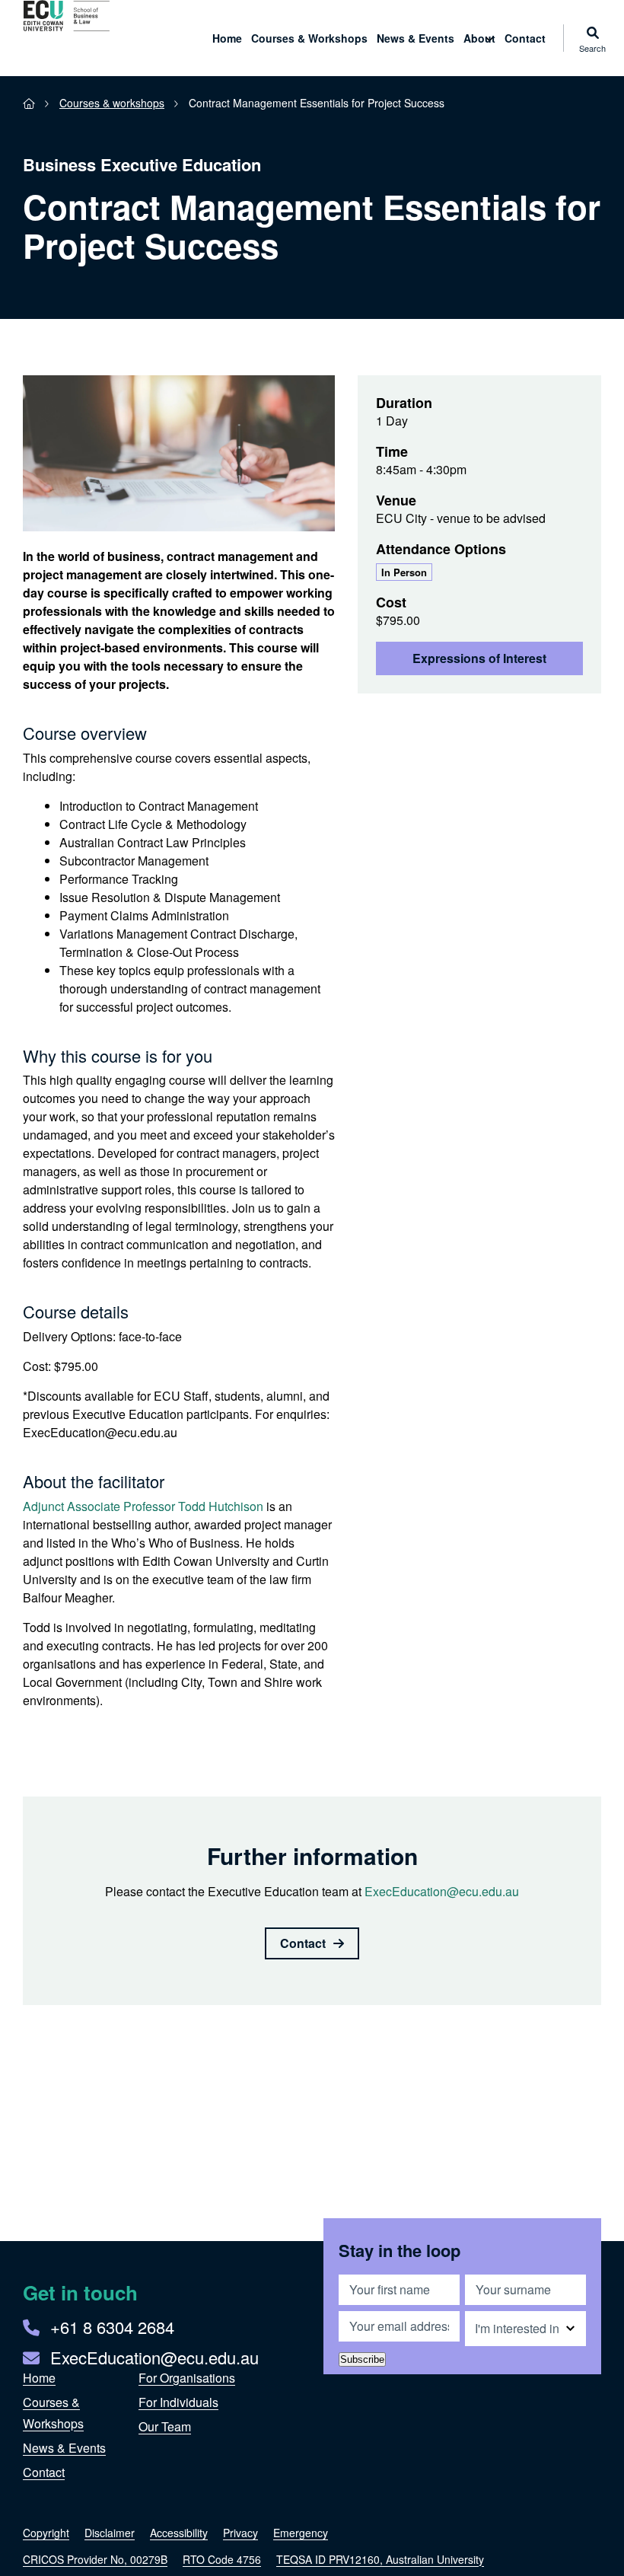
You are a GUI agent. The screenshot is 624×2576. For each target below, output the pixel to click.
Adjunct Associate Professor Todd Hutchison (143, 1506)
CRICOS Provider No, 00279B (95, 2559)
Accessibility (179, 2533)
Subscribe (362, 2359)
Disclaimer (110, 2533)
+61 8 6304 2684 (112, 2327)
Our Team (165, 2426)
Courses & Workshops (309, 38)
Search (592, 47)
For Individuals (178, 2402)
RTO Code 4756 (222, 2559)
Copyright (46, 2533)
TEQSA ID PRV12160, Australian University (380, 2559)
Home (227, 38)
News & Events (415, 38)
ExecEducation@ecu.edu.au (442, 1891)
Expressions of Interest (479, 658)
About (479, 38)
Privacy (240, 2533)
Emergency (301, 2533)
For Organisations (187, 2378)
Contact (525, 38)
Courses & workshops (112, 103)
